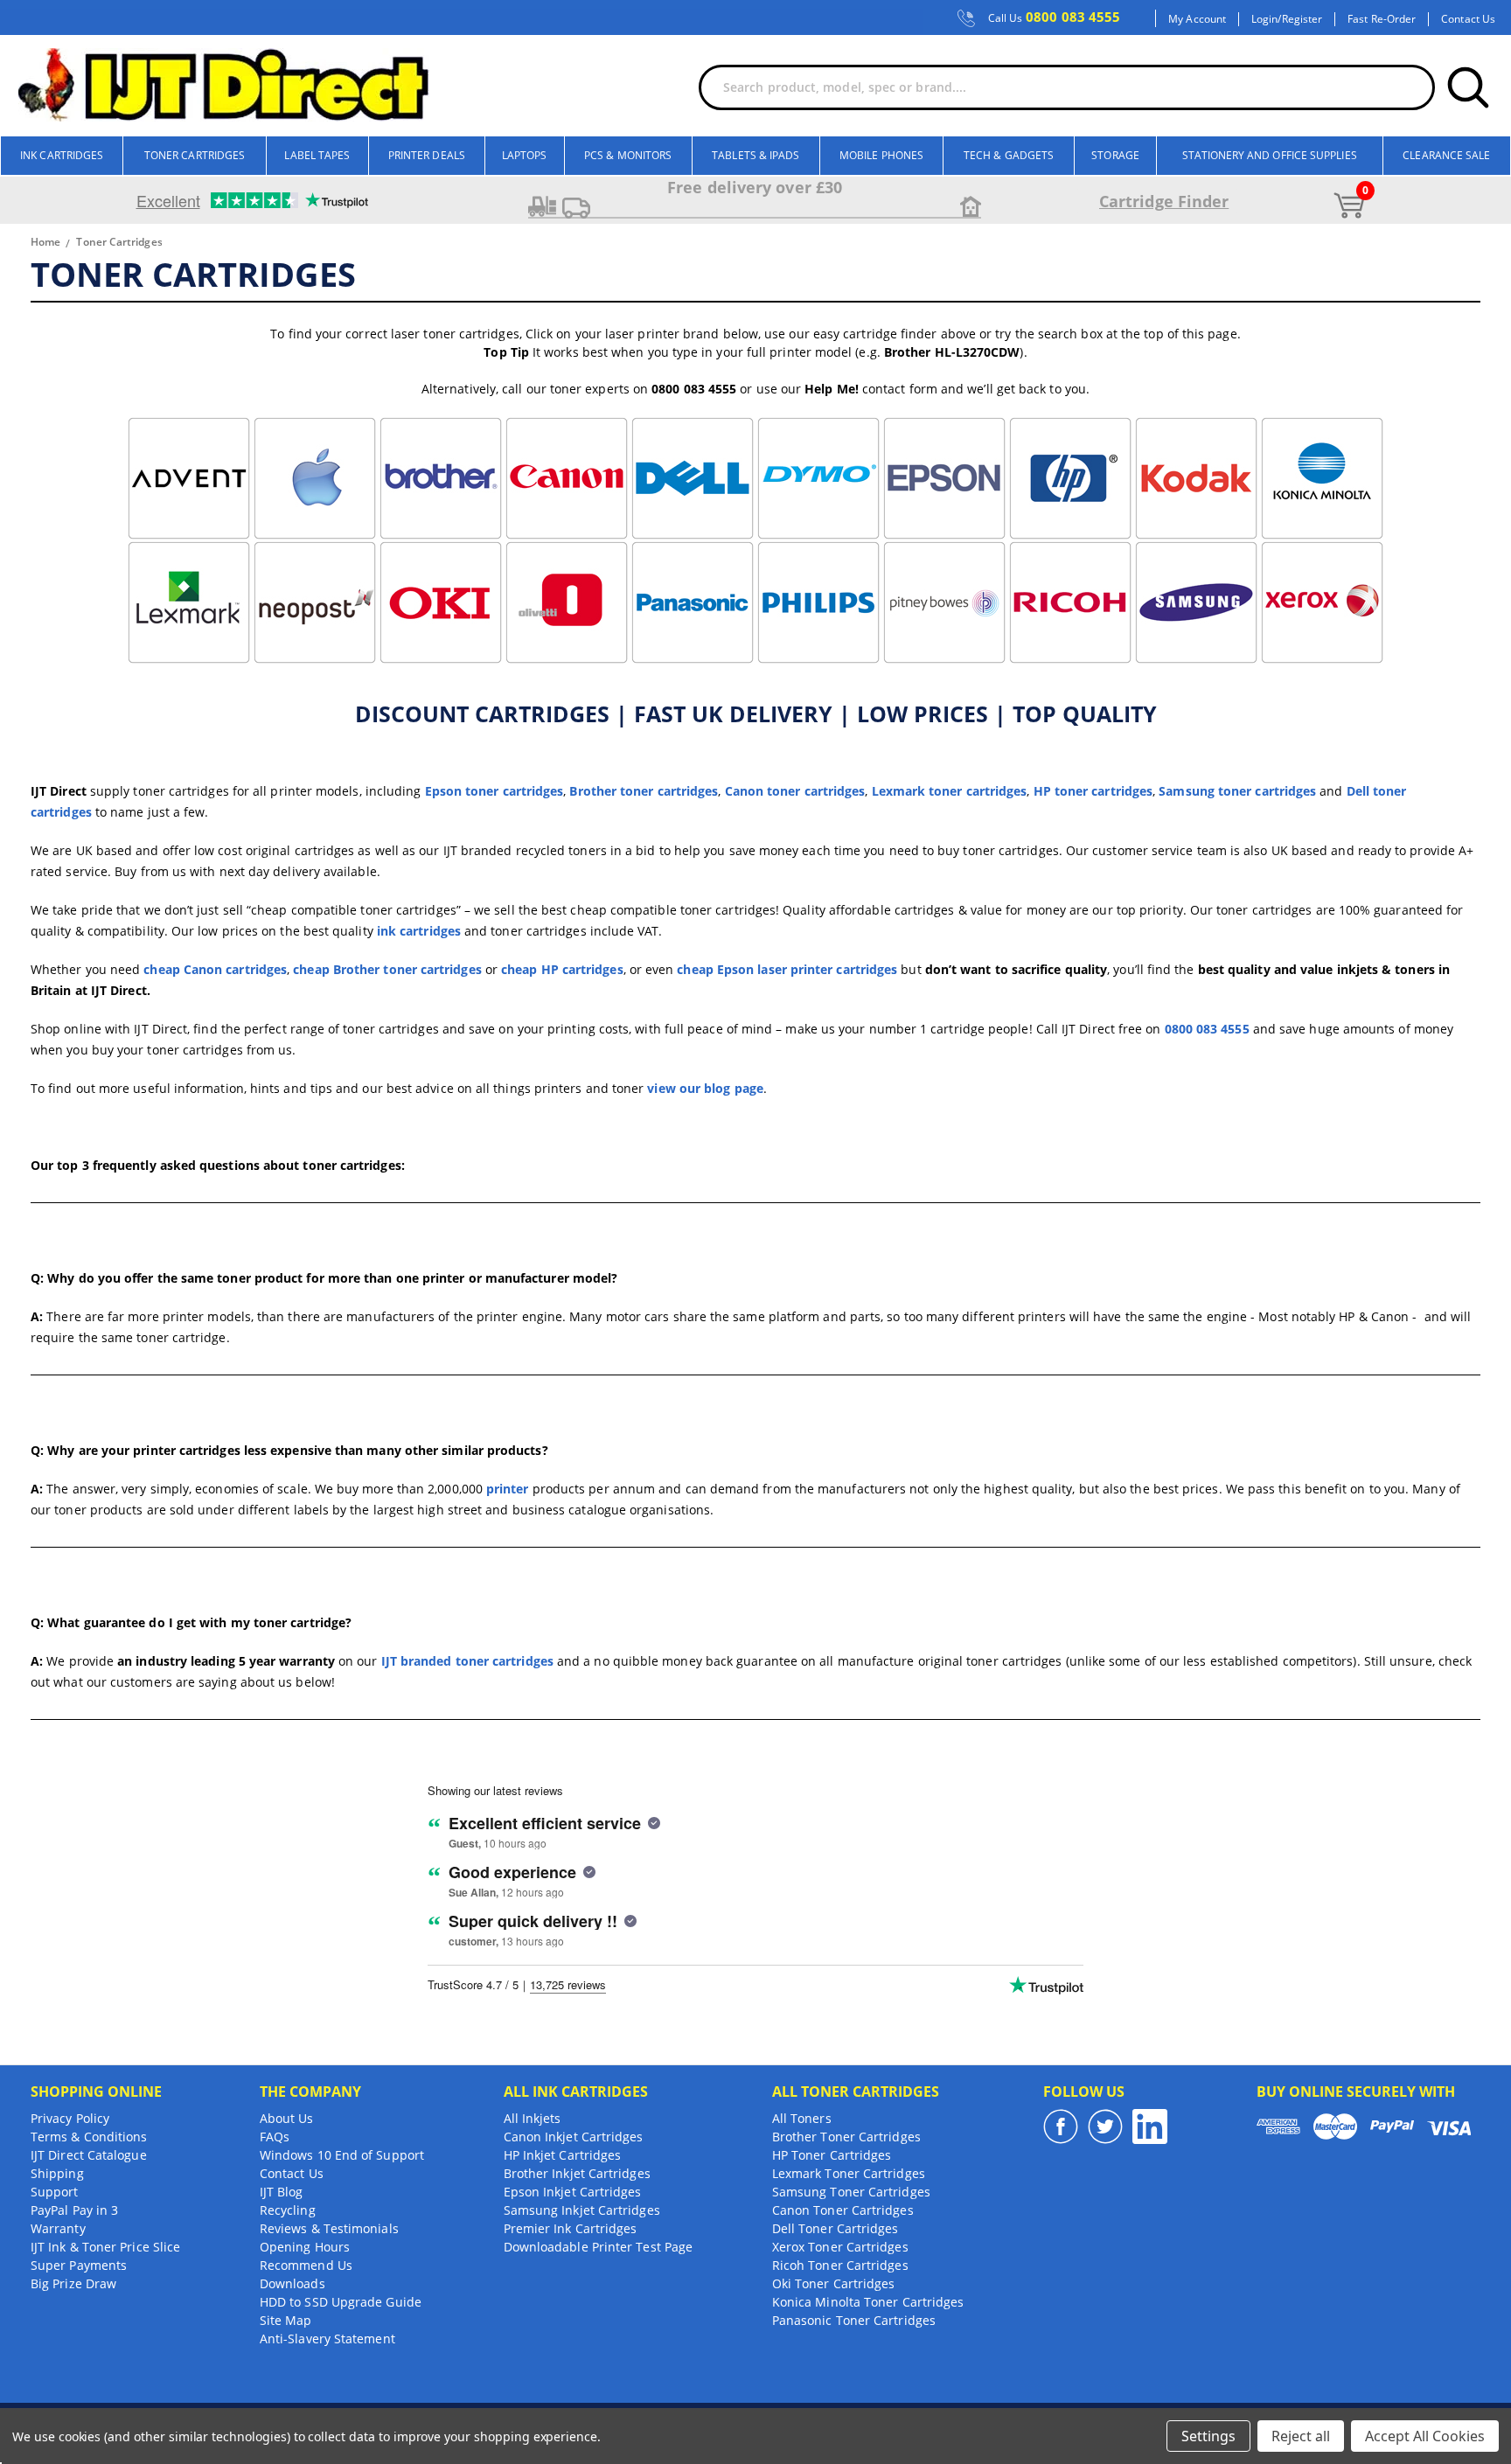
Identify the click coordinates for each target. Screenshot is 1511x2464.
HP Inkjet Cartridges (563, 2155)
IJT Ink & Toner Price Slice (105, 2247)
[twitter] (1105, 2126)
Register (1302, 19)
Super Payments (79, 2265)
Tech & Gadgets (1009, 155)
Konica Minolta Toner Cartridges (868, 2302)
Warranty (58, 2228)
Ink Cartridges (62, 155)
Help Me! (832, 389)
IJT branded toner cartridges (467, 1661)
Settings (1208, 2436)
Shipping (57, 2173)
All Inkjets (533, 2118)
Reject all (1301, 2436)
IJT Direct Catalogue (89, 2155)
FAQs (275, 2137)
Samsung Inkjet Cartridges (582, 2210)
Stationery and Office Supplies (1269, 155)
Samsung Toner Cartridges (851, 2192)
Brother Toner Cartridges (846, 2137)
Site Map (286, 2320)
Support (55, 2192)
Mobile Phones (881, 155)
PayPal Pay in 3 (74, 2210)
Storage (1115, 155)
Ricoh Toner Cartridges (840, 2265)
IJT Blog (282, 2192)
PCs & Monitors (628, 155)
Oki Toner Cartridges (834, 2283)
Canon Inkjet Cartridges (574, 2137)
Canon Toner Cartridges (843, 2210)
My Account (1197, 19)
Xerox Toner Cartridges (840, 2247)
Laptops (525, 155)
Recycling (288, 2210)
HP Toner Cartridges (832, 2155)
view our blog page (705, 1088)
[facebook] (1061, 2126)
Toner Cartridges (195, 155)
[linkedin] (1150, 2126)
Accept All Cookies (1425, 2436)
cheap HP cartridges (562, 969)
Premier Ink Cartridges (571, 2228)
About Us (287, 2118)
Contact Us (1468, 19)
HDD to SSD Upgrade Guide (341, 2302)
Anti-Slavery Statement (327, 2339)
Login (1264, 19)
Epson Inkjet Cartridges (573, 2192)
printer (508, 1489)
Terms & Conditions (89, 2137)
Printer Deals (427, 155)
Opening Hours (305, 2247)
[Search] (1468, 87)
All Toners (802, 2118)
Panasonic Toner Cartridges (854, 2320)
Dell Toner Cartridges (836, 2228)
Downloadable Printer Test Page (598, 2247)
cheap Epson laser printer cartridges (787, 969)
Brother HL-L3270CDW (952, 352)
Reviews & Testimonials (329, 2228)
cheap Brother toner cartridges (387, 969)
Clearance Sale (1446, 155)
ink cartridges (419, 931)
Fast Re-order (1382, 19)
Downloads (292, 2283)
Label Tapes (317, 155)
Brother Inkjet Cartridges (577, 2173)
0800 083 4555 (1055, 17)
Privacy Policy (70, 2118)
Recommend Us (306, 2265)
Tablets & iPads (755, 155)
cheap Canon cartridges (215, 969)
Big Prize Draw (73, 2283)
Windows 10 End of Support (342, 2155)
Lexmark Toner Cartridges (849, 2173)
